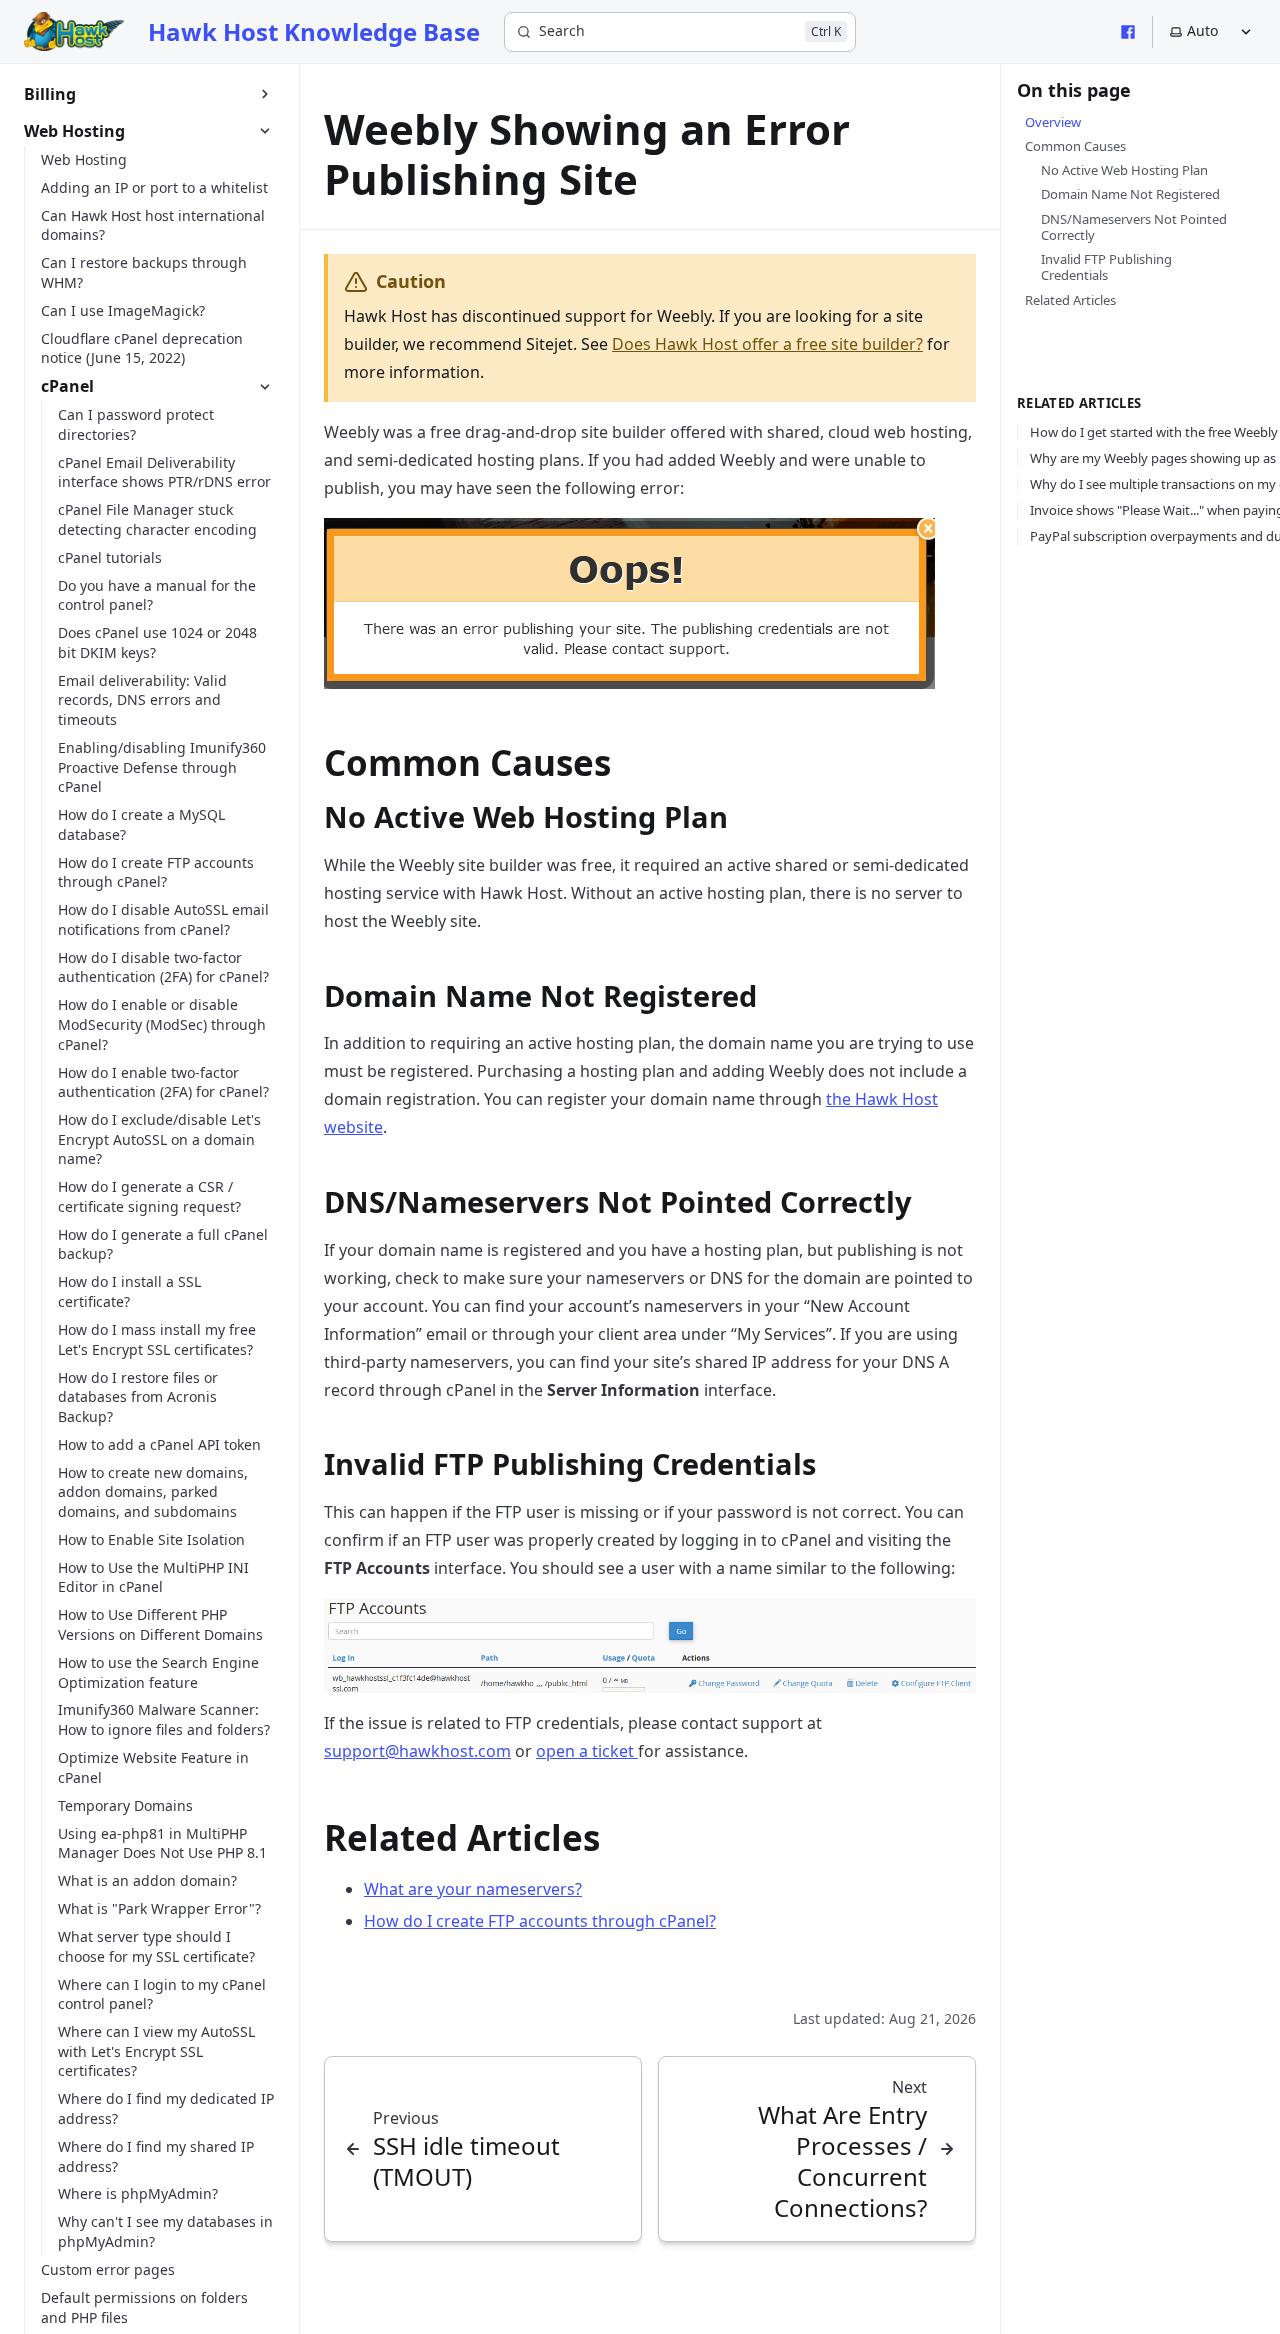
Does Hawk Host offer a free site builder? (767, 344)
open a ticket (587, 1751)
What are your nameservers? (473, 1889)
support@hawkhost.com (417, 1751)
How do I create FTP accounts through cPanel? (540, 1921)
